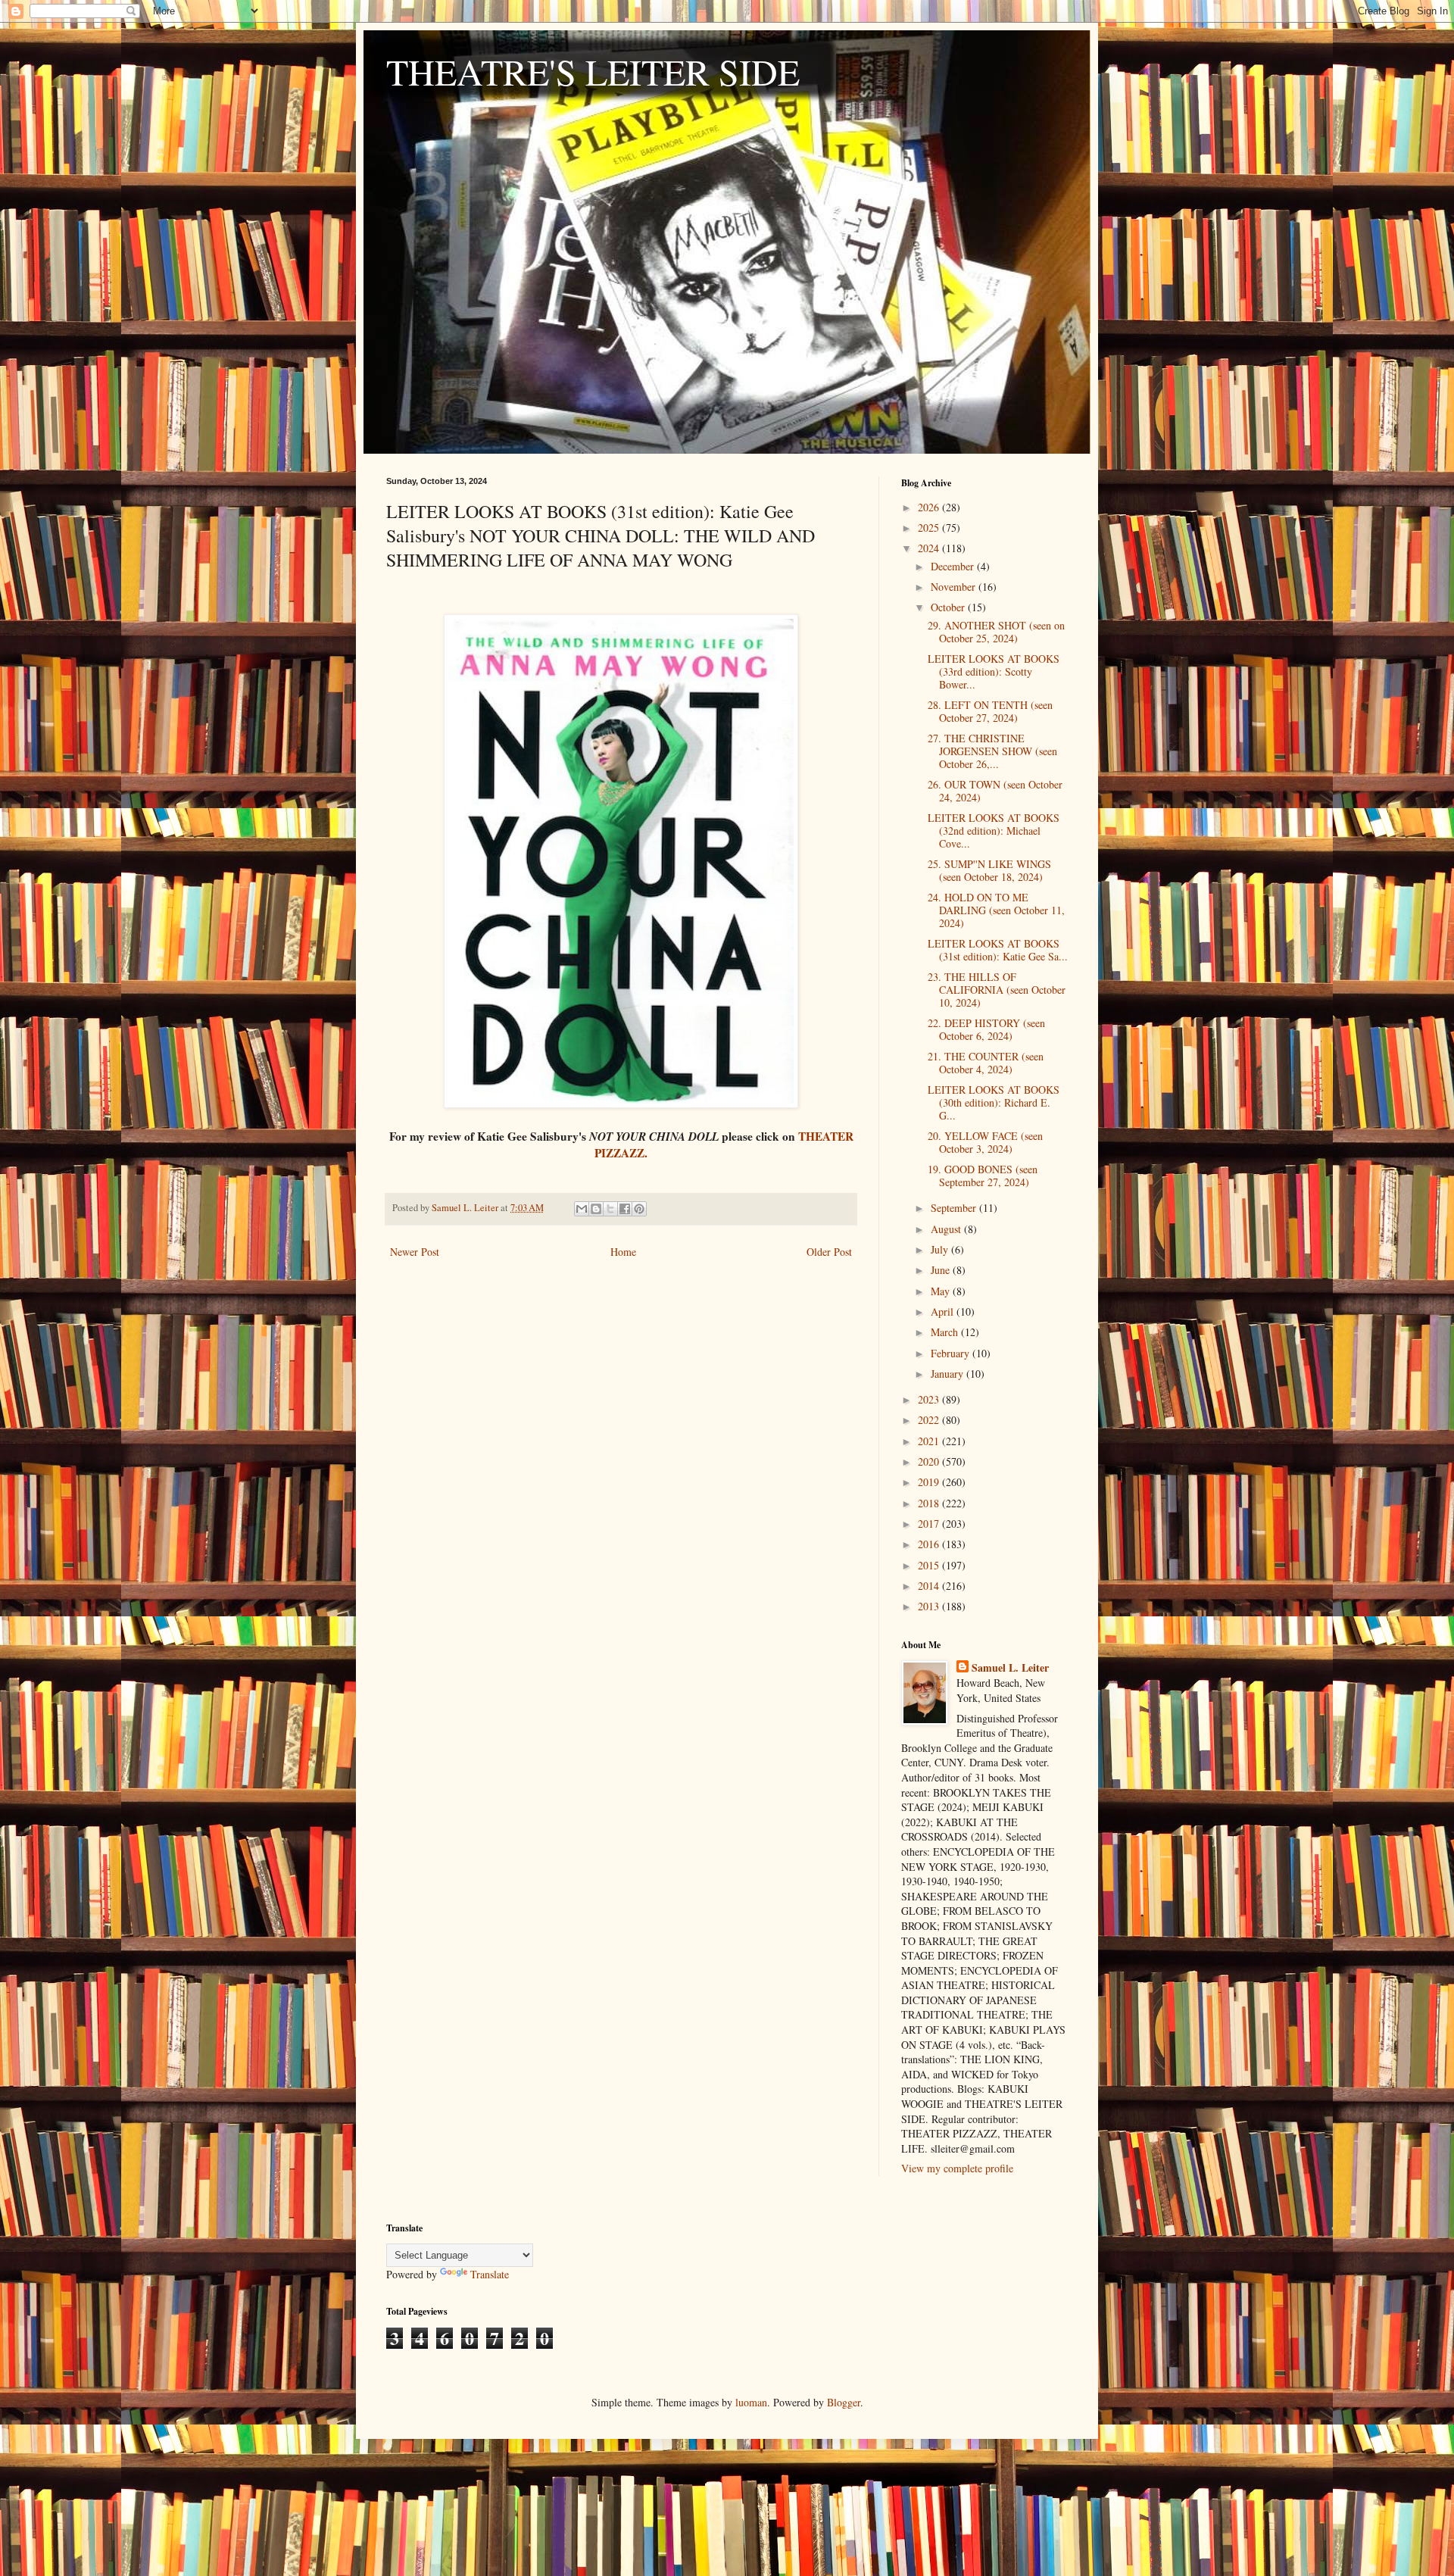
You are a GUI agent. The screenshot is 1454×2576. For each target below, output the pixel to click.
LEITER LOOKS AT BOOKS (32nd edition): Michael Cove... (994, 831)
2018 (930, 1503)
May (942, 1291)
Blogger (844, 2402)
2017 (930, 1524)
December (954, 566)
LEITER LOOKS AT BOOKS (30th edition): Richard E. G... (994, 1102)
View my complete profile (957, 2168)
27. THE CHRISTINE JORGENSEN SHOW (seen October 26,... (992, 751)
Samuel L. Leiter (1010, 1668)
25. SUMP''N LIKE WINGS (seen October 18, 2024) (989, 870)
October (949, 607)
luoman (751, 2402)
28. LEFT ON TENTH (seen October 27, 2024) (990, 711)
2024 (930, 548)
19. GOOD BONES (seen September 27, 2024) (983, 1176)
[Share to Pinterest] (639, 1209)
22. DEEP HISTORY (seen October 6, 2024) (986, 1029)
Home (623, 1252)
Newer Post (415, 1252)
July (941, 1249)
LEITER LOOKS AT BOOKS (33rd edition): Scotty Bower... (994, 671)
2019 (930, 1482)
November (955, 587)
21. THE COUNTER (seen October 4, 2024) (986, 1063)
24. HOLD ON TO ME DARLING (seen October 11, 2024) (996, 910)
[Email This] (582, 1209)
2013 (930, 1606)
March (946, 1332)
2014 (930, 1586)
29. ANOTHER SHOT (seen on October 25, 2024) (996, 632)
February (952, 1353)
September (955, 1208)
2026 (930, 507)
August (947, 1229)
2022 (930, 1420)
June (942, 1270)
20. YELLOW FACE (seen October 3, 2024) (985, 1142)
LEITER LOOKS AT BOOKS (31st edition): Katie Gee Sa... (998, 950)
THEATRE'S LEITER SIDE (593, 71)
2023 (930, 1399)
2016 (930, 1544)
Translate (490, 2274)
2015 (930, 1565)
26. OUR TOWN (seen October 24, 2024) (995, 791)
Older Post (829, 1252)
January (949, 1374)
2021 (930, 1441)
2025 (930, 528)
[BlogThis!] (596, 1209)
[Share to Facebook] (625, 1209)
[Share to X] (610, 1209)
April (944, 1311)
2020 (930, 1461)
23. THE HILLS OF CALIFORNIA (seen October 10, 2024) (997, 990)
